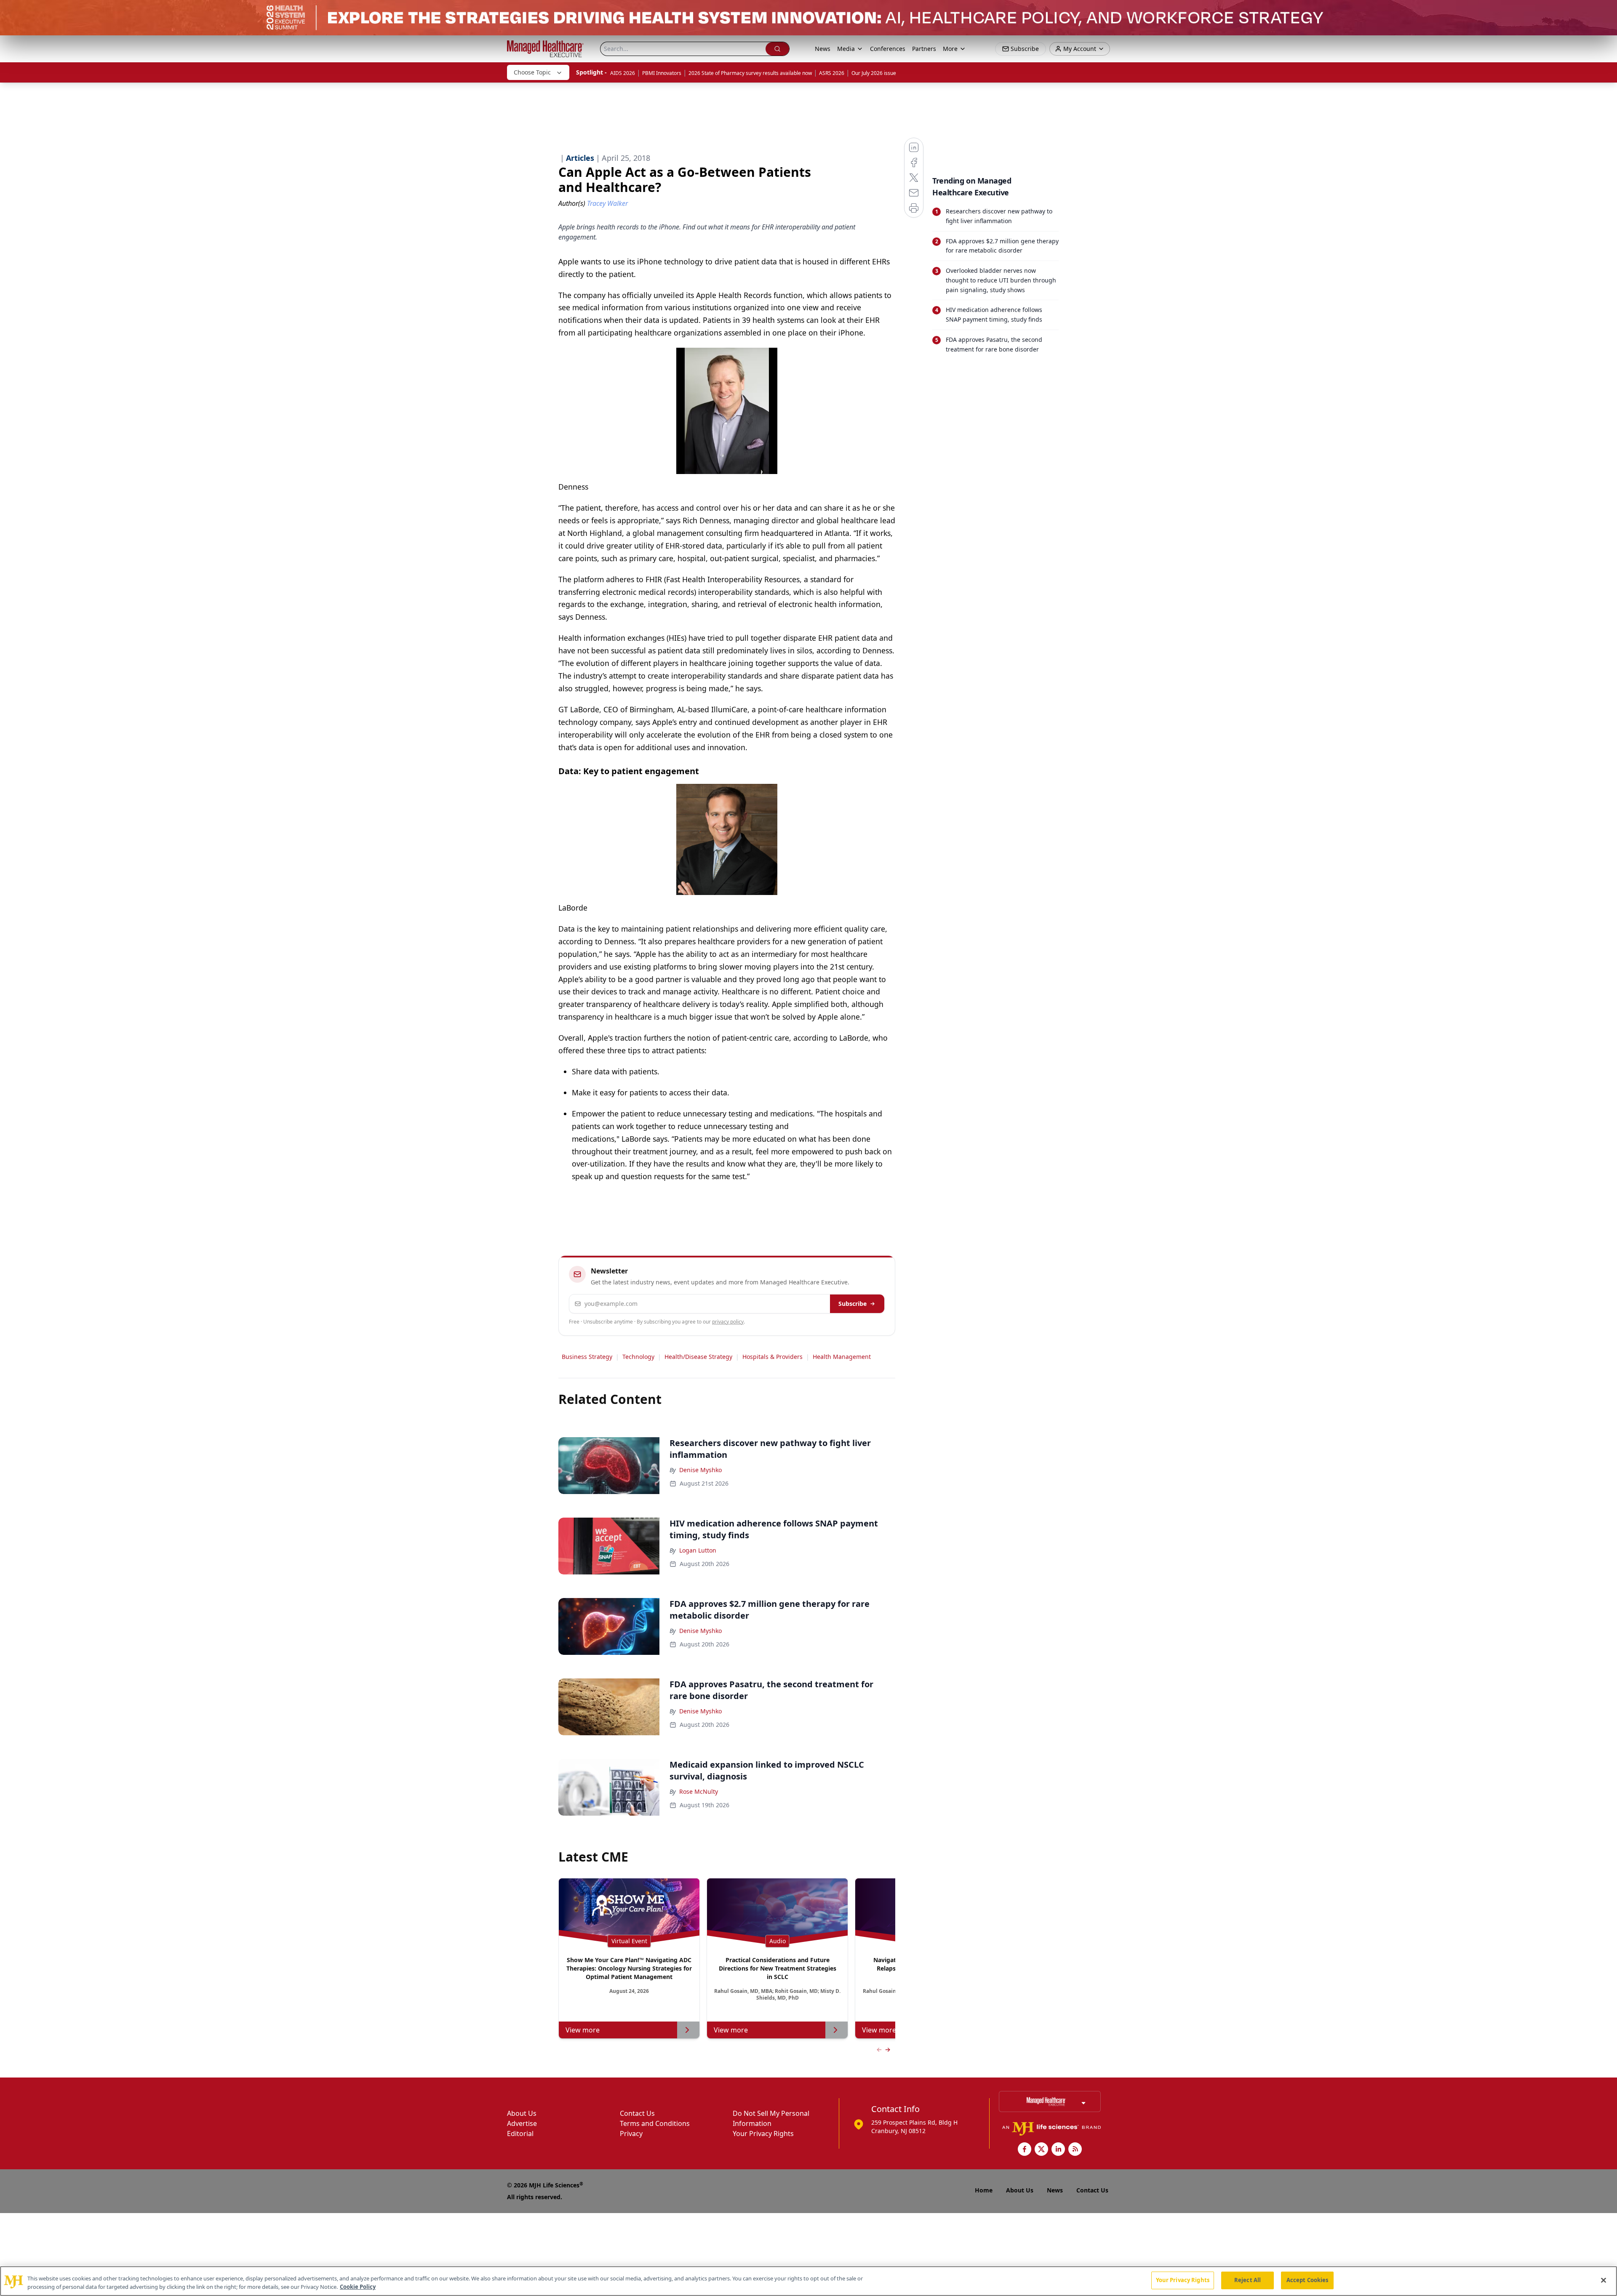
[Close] (1604, 2280)
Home (984, 2190)
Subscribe (853, 1304)
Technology (638, 1357)
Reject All (1247, 2280)
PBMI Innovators (662, 73)
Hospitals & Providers (772, 1357)
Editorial (520, 2134)
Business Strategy (587, 1357)
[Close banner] (1606, 11)
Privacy (631, 2134)
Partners (924, 49)
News (823, 49)
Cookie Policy (358, 2287)
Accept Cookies (1307, 2280)
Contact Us (637, 2113)
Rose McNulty (699, 1791)
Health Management (842, 1357)
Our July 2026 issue (874, 73)
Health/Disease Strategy (698, 1357)
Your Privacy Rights (763, 2134)
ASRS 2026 (832, 73)
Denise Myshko (700, 1470)
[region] (808, 2281)
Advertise (522, 2123)
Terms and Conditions (655, 2123)
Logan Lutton (698, 1550)
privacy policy (728, 1322)
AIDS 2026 (623, 73)
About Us (522, 2113)
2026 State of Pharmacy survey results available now (750, 73)
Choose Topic (532, 72)
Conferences (888, 49)
